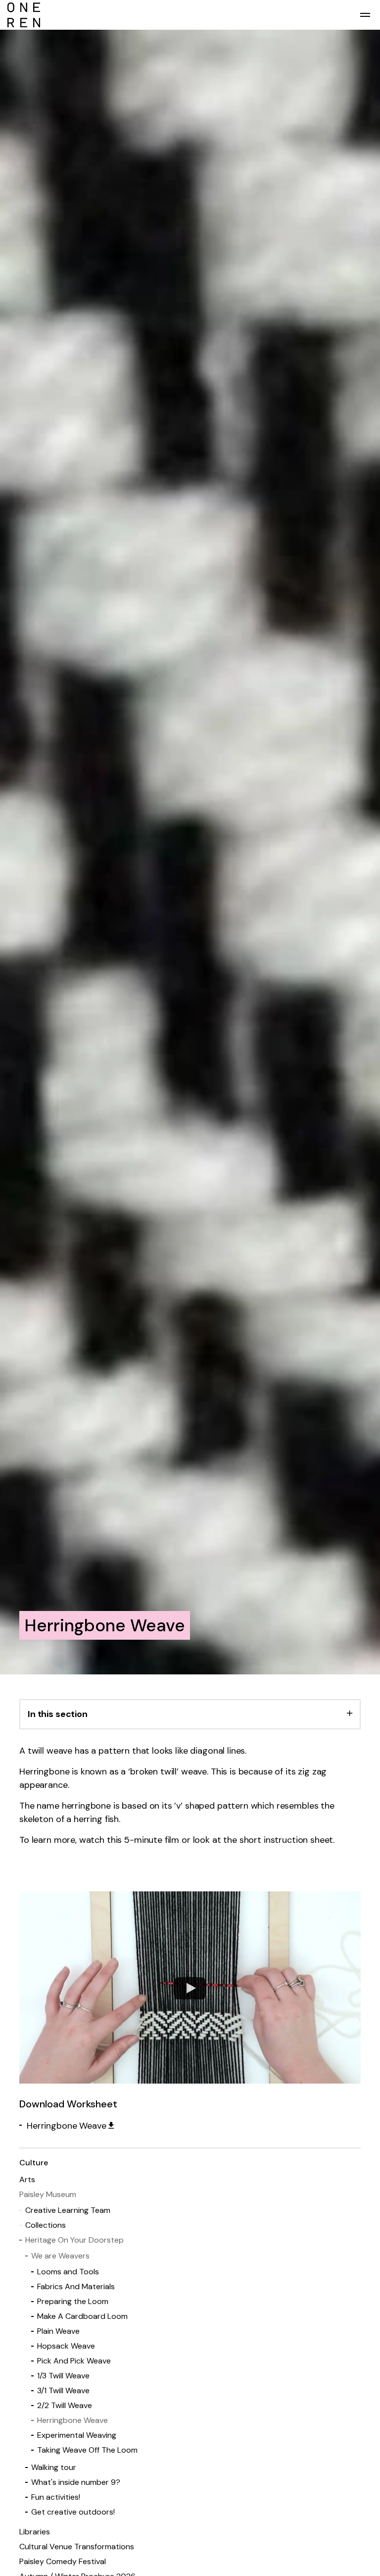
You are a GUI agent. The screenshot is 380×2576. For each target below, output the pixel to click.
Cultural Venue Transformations (77, 2547)
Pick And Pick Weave (74, 2361)
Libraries (35, 2532)
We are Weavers (60, 2256)
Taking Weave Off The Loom (87, 2450)
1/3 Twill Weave (63, 2376)
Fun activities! (56, 2497)
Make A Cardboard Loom (82, 2316)
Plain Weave (58, 2331)
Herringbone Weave (66, 2126)
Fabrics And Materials (76, 2286)
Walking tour (54, 2467)
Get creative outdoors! (73, 2512)
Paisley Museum (48, 2194)
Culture (34, 2163)
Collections (46, 2225)
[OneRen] (190, 15)
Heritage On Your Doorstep (74, 2240)
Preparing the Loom (73, 2301)
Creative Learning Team (68, 2210)
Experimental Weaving (77, 2435)
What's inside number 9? (76, 2482)
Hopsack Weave (66, 2346)
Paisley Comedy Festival (63, 2561)
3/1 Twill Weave (63, 2390)
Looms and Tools (68, 2272)
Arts (27, 2179)
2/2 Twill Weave (65, 2405)
